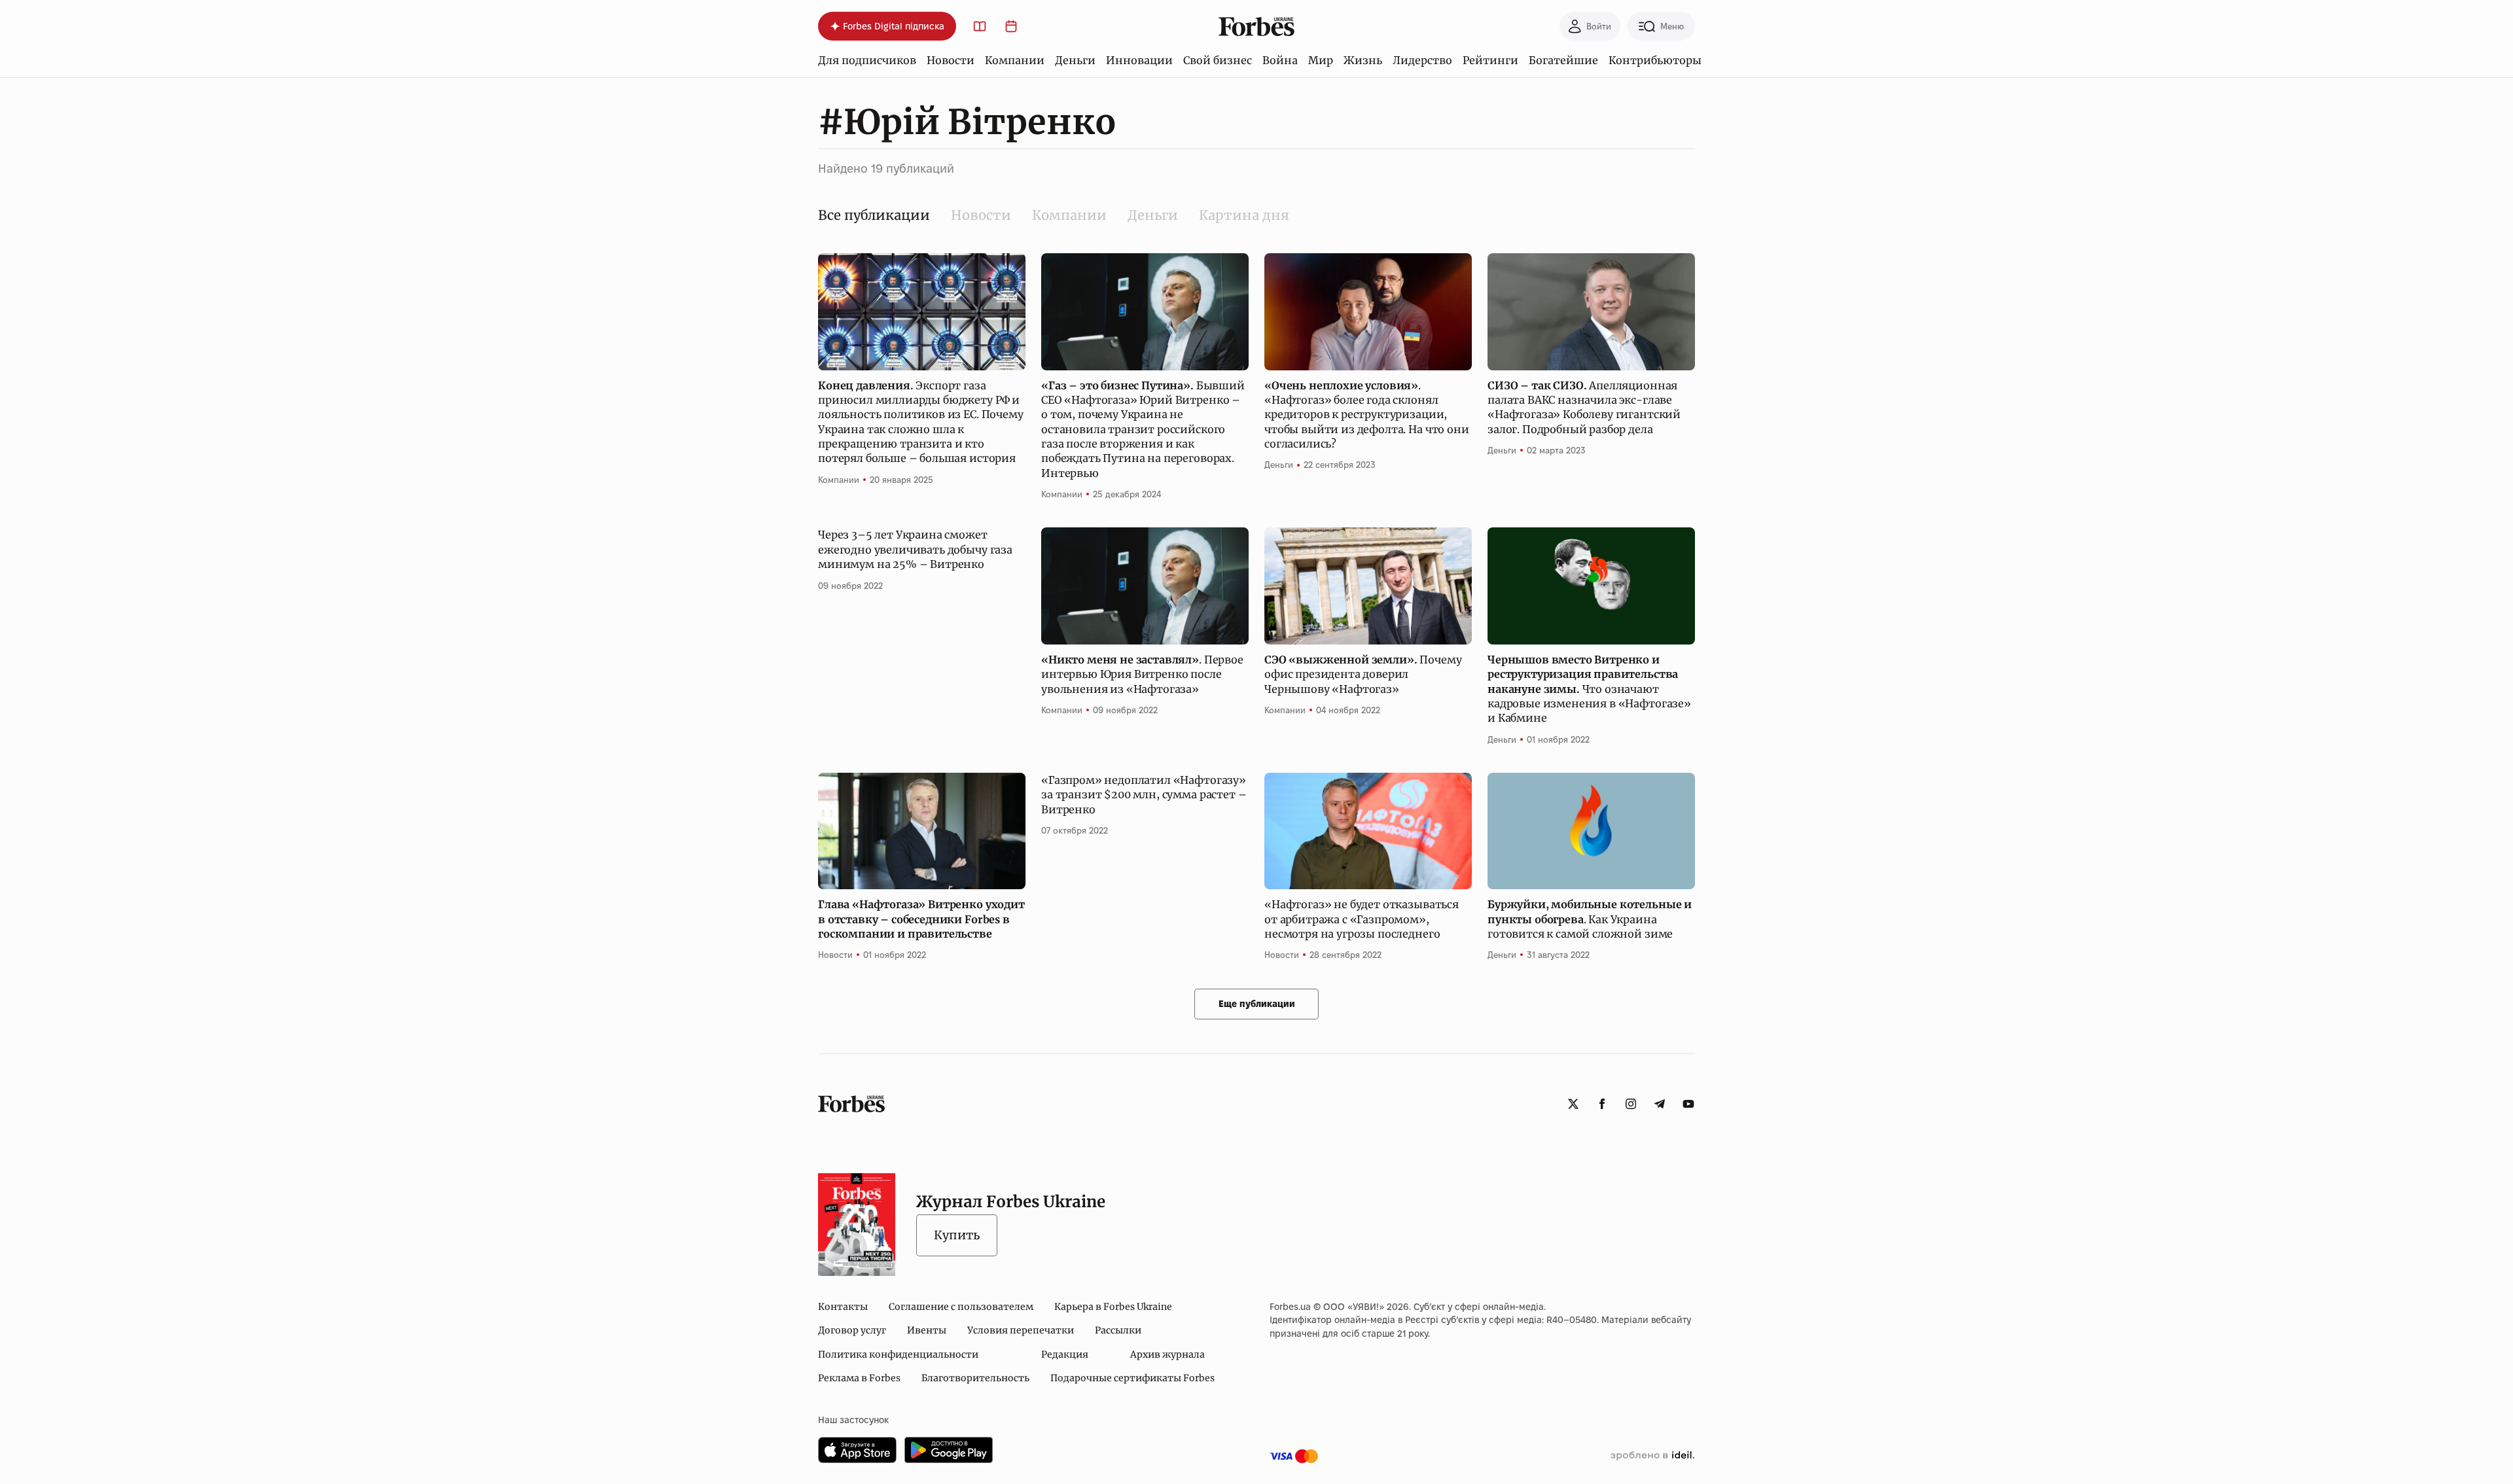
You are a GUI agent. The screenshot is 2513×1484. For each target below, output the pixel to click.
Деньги (1075, 60)
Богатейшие (1563, 60)
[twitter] (1573, 1104)
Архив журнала (1167, 1354)
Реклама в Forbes (859, 1378)
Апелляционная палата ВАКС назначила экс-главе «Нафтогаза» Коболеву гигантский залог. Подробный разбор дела (1584, 407)
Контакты (843, 1307)
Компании (1015, 60)
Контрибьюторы (1655, 60)
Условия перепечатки (1021, 1330)
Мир (1321, 60)
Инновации (1139, 60)
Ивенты (927, 1330)
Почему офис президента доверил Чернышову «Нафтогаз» (1363, 674)
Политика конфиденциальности (898, 1354)
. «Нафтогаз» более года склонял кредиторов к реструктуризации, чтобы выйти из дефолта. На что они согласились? (1367, 415)
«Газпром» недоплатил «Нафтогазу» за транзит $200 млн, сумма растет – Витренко (1144, 795)
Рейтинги (1490, 60)
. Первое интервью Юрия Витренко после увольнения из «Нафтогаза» (1142, 674)
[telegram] (1660, 1104)
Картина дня (1244, 215)
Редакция (1065, 1354)
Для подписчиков (867, 60)
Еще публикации (1257, 1004)
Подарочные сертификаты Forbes (1132, 1378)
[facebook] (1602, 1104)
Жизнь (1363, 60)
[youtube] (1688, 1104)
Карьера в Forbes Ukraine (1113, 1307)
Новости (951, 60)
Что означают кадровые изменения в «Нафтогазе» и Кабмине (1589, 689)
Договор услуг (852, 1330)
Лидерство (1422, 60)
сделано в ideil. (1652, 1456)
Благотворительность (975, 1378)
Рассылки (1118, 1330)
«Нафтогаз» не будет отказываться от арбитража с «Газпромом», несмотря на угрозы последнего (1362, 919)
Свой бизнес (1218, 60)
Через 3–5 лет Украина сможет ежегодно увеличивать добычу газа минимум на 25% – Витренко (915, 549)
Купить (957, 1235)
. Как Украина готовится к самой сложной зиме (1590, 919)
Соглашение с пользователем (961, 1307)
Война (1280, 60)
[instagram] (1631, 1104)
